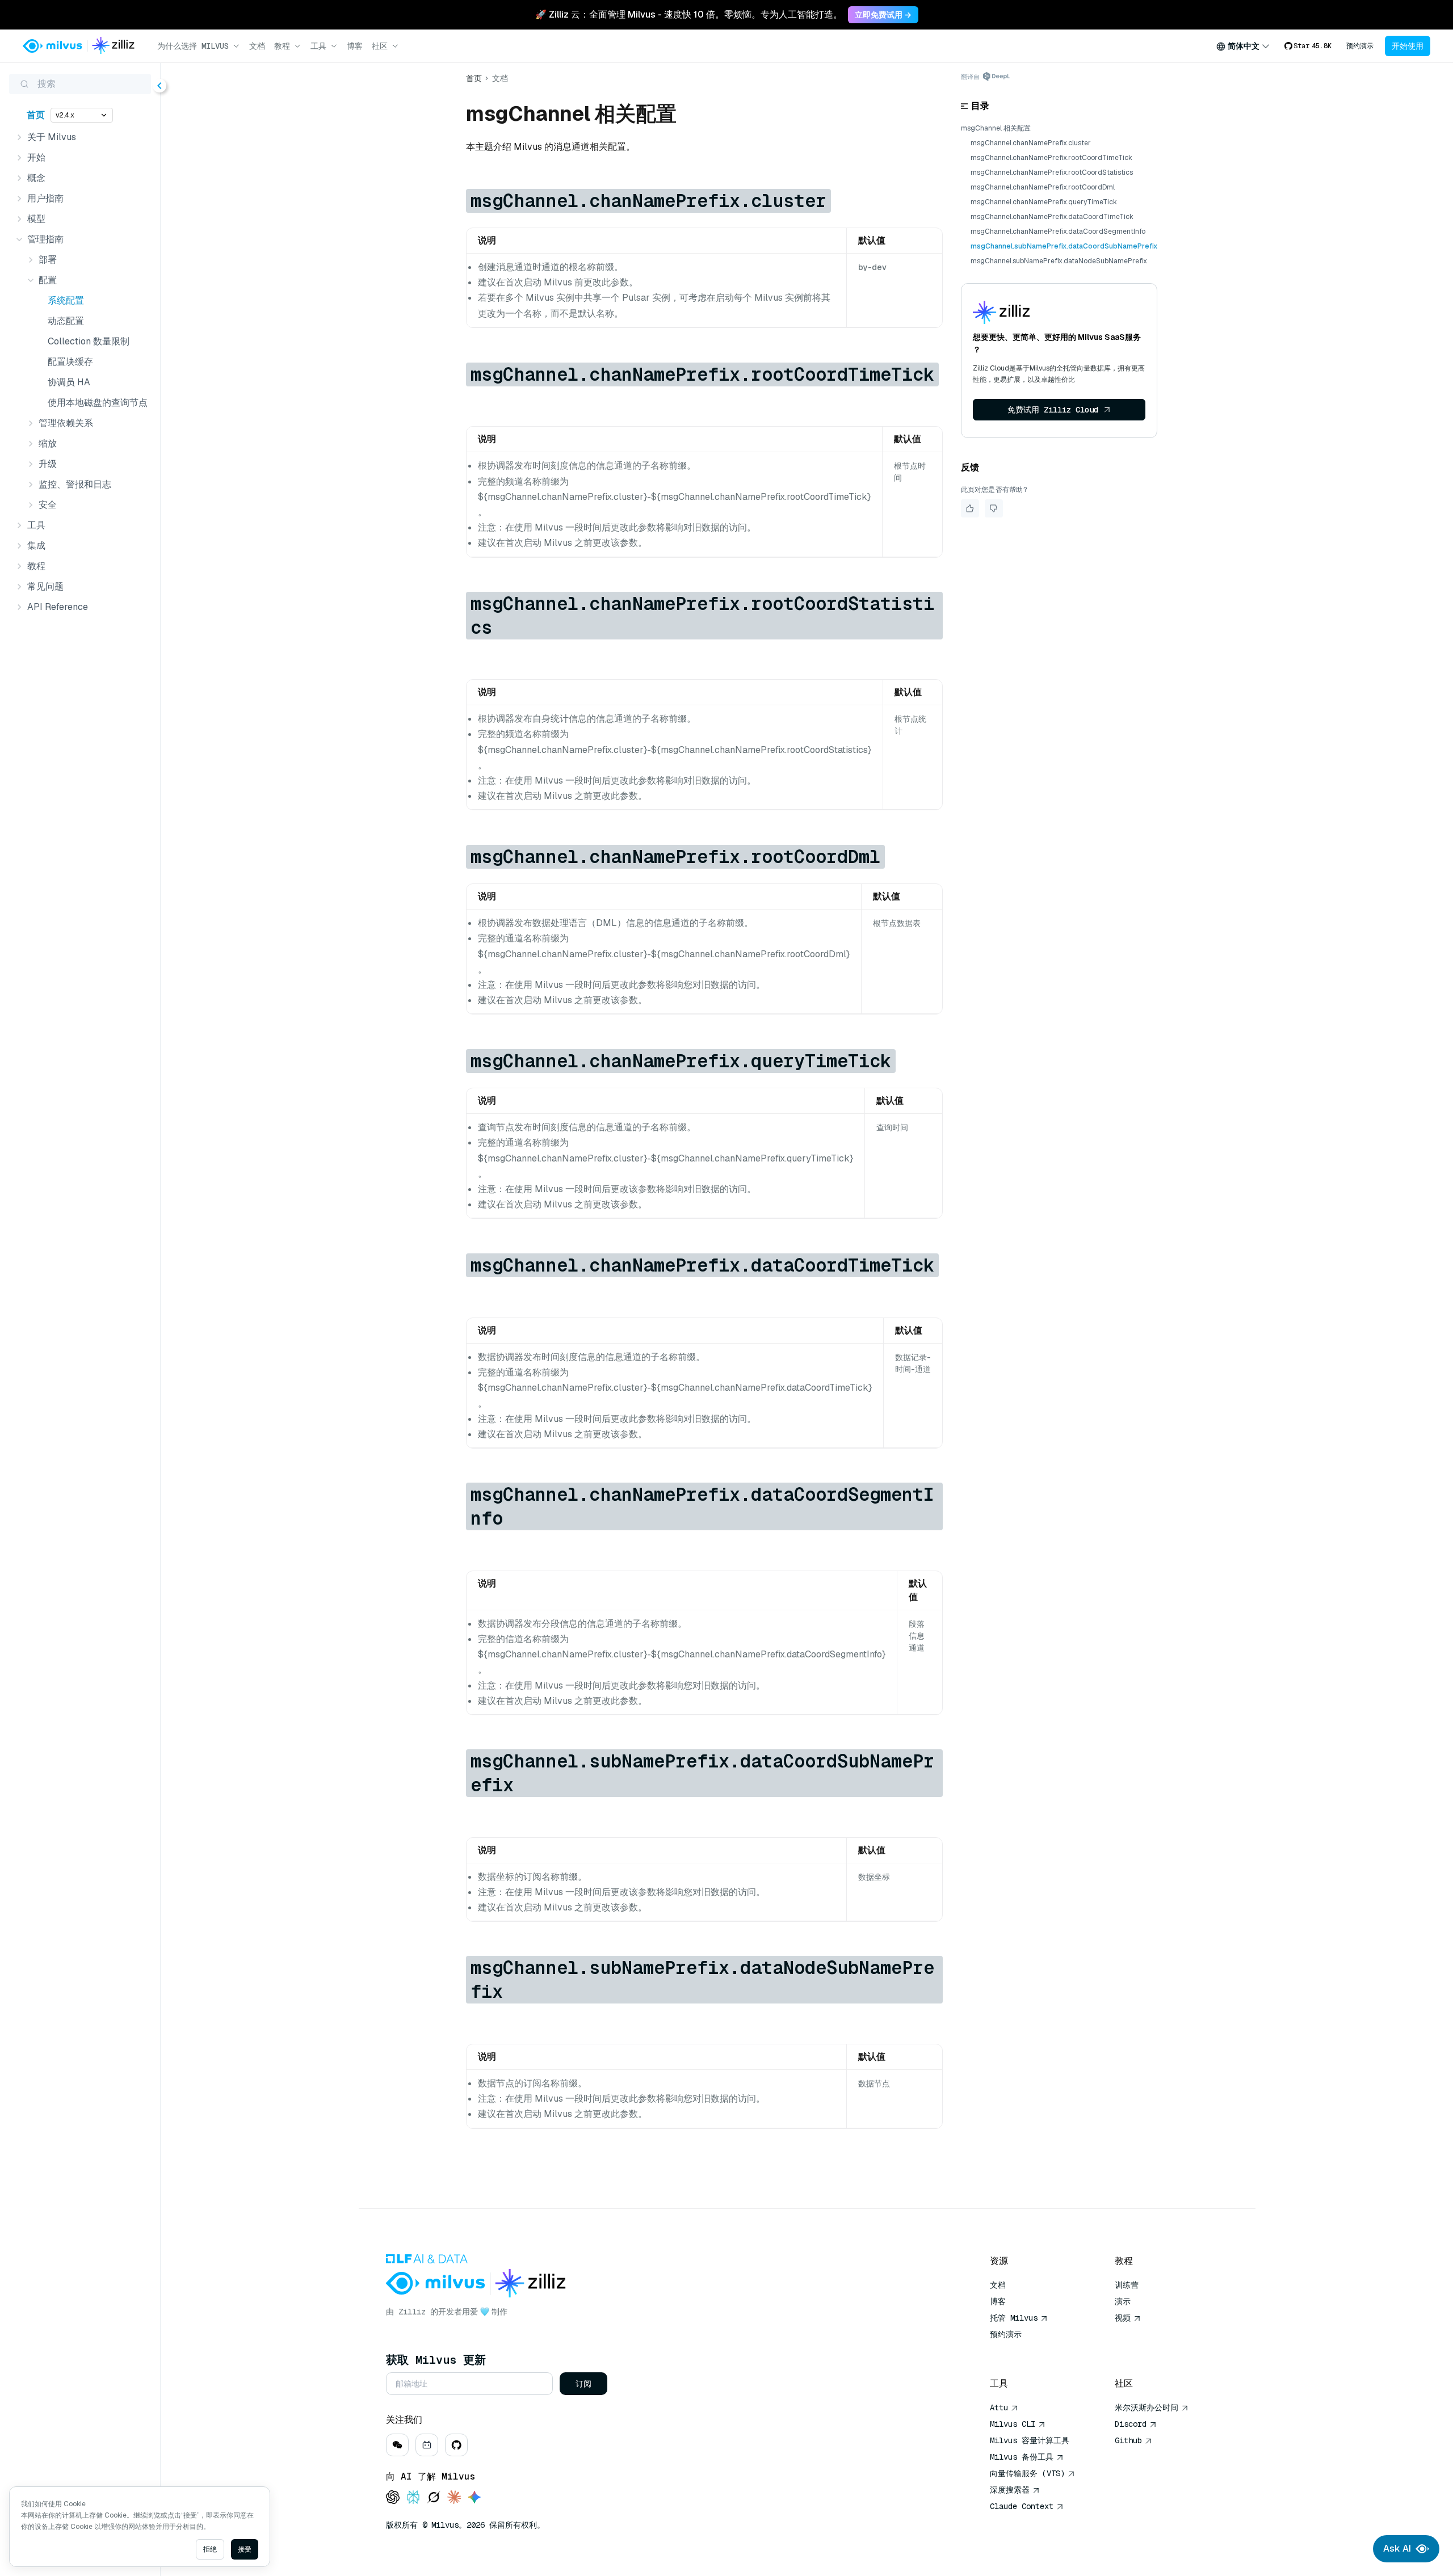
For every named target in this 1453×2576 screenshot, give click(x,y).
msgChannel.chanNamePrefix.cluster (1031, 143)
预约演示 (1360, 46)
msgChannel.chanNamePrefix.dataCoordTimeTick (1052, 217)
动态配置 (66, 321)
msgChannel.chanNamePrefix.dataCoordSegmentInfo (1058, 231)
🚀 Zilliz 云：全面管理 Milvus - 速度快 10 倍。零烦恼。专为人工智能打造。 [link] (689, 14)
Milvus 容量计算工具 (1030, 2440)
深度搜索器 (1010, 2490)
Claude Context (1022, 2506)
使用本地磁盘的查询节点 (97, 403)
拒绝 (210, 2549)
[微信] (397, 2445)
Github (1128, 2440)
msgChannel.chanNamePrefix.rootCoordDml (1043, 187)
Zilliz (412, 2312)
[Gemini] (474, 2498)
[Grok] (434, 2498)
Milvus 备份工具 (1022, 2457)
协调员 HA (69, 382)
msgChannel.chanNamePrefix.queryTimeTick (1044, 202)
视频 (1123, 2318)
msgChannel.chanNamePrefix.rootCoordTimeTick (1051, 158)
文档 (257, 46)
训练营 (1127, 2285)
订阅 (583, 2384)
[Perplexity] (413, 2498)
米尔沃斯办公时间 (1147, 2407)
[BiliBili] (427, 2445)
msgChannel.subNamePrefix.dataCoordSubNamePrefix (1064, 246)
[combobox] (1243, 46)
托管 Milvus (1014, 2318)
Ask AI (1397, 2548)
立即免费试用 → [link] (883, 15)
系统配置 (66, 300)
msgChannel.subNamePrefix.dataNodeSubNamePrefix (1059, 261)
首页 (36, 115)
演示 (1123, 2301)
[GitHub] (456, 2445)
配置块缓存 (70, 362)
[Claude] (454, 2498)
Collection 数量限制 (89, 341)
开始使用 (1408, 46)
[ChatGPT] (393, 2498)
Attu (999, 2407)
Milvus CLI (1013, 2424)
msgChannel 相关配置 (996, 128)
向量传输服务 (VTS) (1027, 2473)
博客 (355, 46)
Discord (1131, 2424)
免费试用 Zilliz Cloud (1053, 410)
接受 (245, 2549)
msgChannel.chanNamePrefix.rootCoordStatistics (1052, 172)
